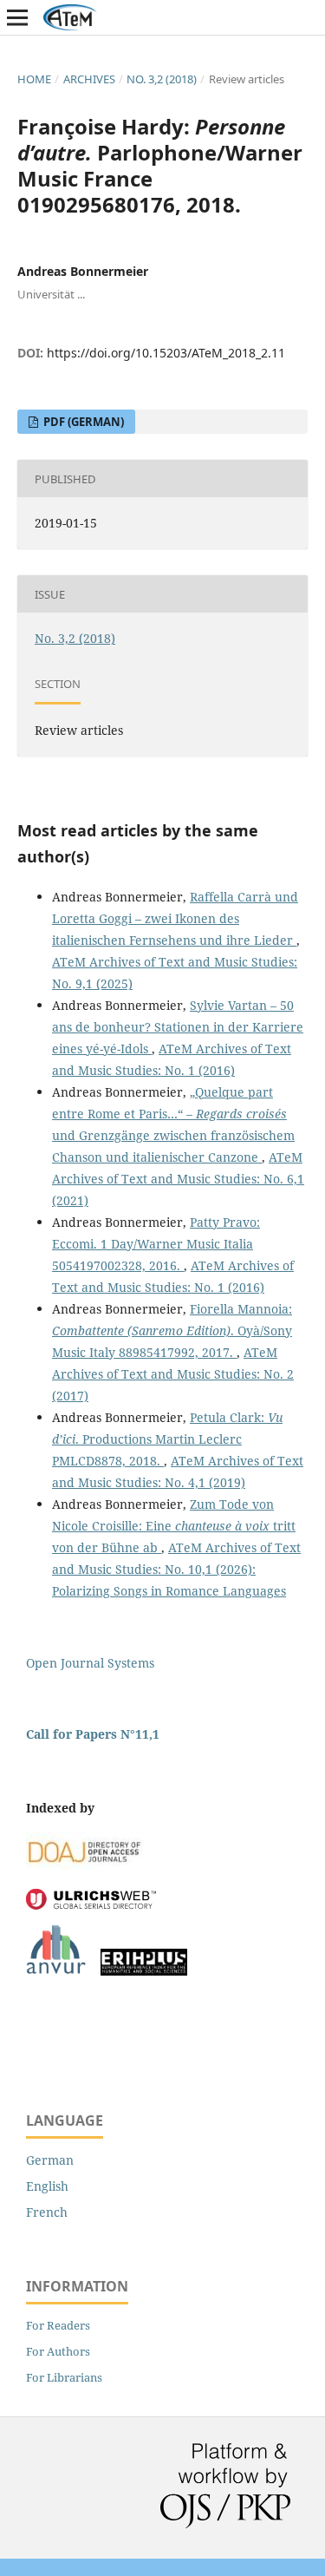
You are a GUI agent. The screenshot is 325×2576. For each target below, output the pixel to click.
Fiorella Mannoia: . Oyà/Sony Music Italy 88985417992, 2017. (172, 1331)
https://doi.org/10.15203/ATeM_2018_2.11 (166, 353)
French (47, 2212)
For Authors (58, 2351)
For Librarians (64, 2377)
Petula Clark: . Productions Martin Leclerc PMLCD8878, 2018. (167, 1439)
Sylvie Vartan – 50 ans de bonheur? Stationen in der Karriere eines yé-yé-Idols (178, 1027)
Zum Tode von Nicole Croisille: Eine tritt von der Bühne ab (174, 1526)
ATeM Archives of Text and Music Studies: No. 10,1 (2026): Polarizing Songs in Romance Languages (176, 1569)
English (47, 2186)
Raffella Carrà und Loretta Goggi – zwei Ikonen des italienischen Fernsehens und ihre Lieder (175, 918)
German (50, 2160)
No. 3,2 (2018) (162, 79)
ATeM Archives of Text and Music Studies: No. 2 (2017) (173, 1374)
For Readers (58, 2325)
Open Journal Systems (90, 1663)
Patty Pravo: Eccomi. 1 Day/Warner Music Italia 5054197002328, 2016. (156, 1244)
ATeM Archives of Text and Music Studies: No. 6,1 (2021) (178, 1179)
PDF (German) (82, 422)
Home (34, 79)
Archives (89, 79)
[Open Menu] (17, 17)
